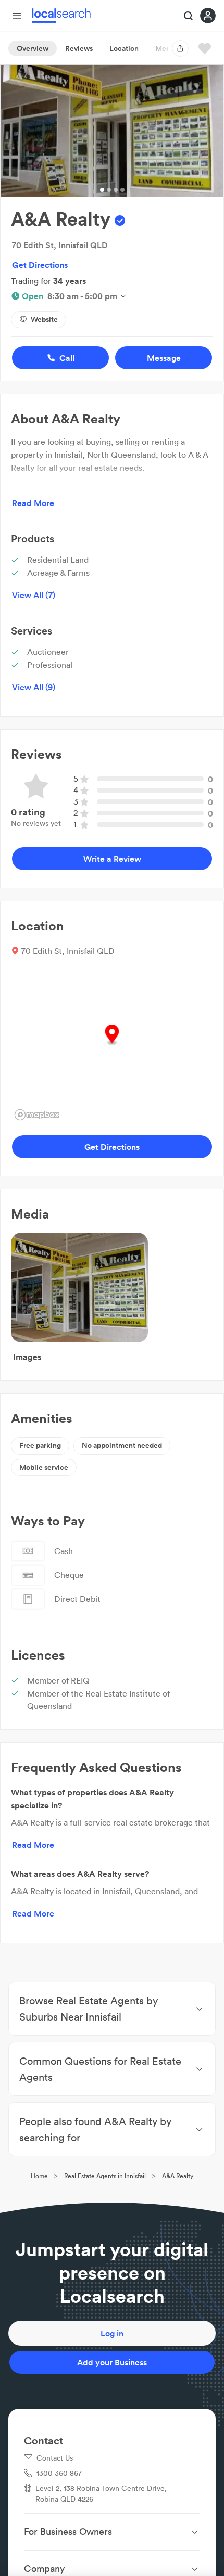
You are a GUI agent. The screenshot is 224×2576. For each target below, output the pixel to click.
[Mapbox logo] (37, 1115)
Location (124, 48)
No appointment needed (122, 1445)
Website (44, 319)
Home (39, 2176)
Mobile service (44, 1467)
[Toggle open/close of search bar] (189, 17)
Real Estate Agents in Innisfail (105, 2176)
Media (166, 48)
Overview (33, 48)
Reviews (79, 48)
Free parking (40, 1445)
